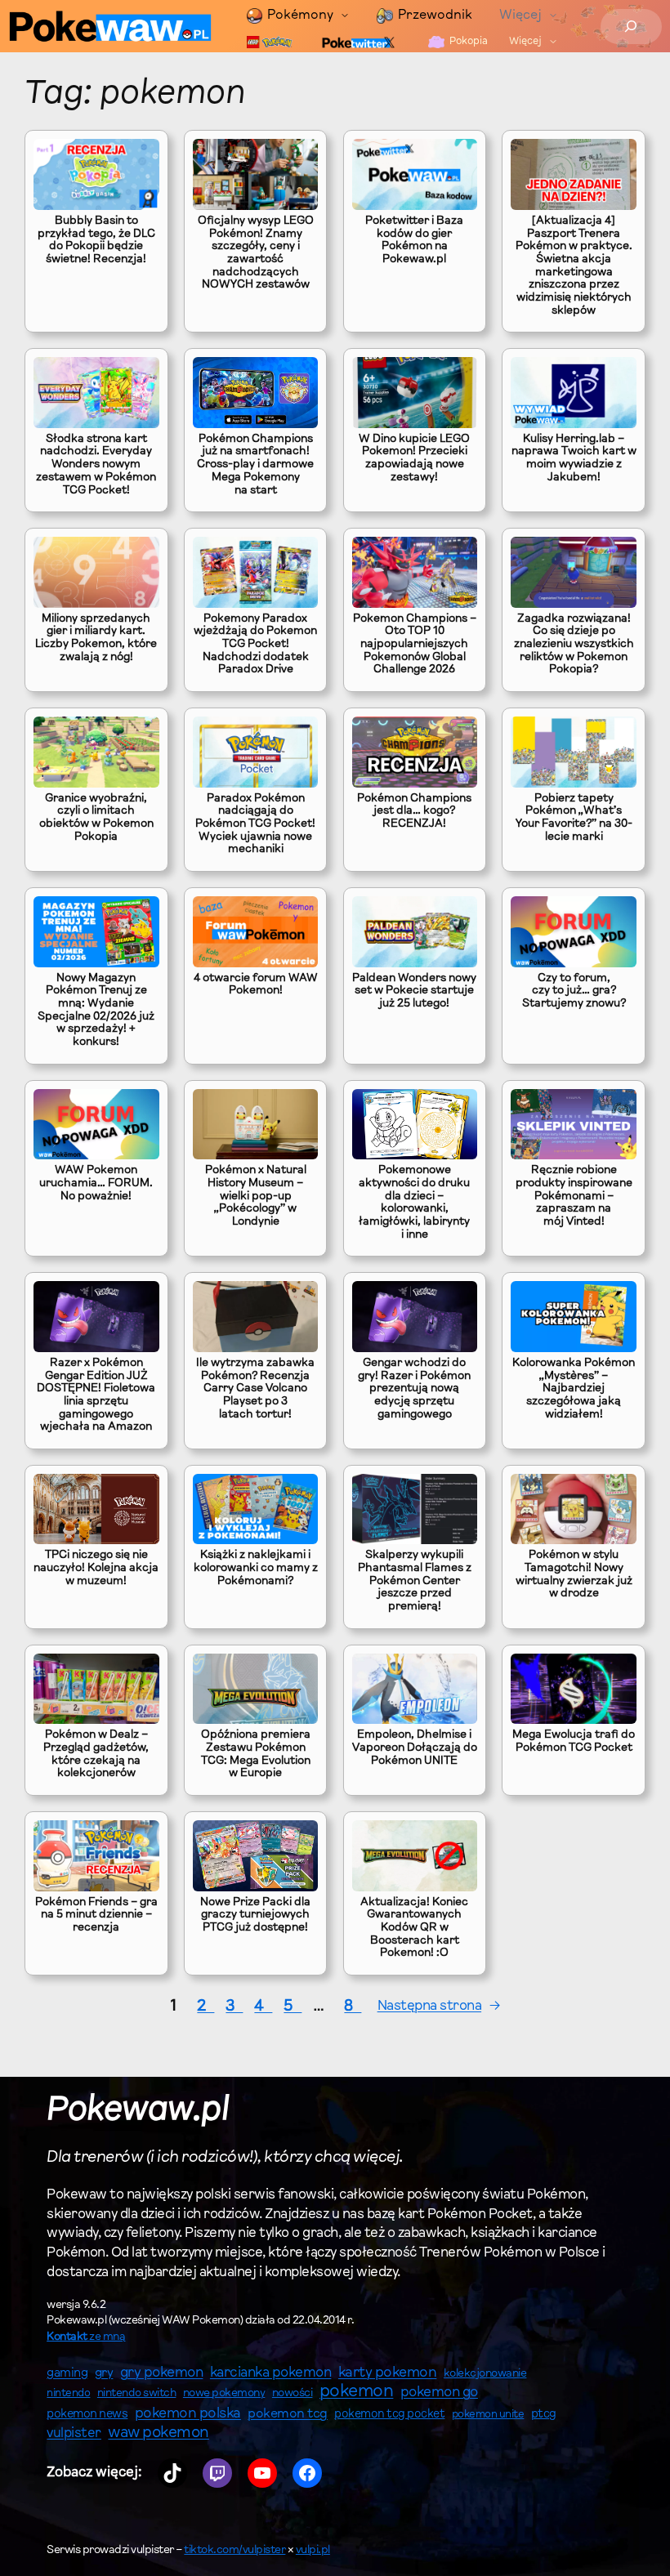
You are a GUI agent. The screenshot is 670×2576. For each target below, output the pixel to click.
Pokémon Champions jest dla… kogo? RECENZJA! (414, 812)
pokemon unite (488, 2415)
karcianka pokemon (271, 2373)
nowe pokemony (224, 2394)
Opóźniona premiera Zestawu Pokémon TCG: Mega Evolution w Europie (256, 1755)
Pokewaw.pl (138, 2112)
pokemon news (87, 2415)
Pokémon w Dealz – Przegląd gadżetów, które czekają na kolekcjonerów (96, 1755)
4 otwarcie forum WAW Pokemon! (256, 985)
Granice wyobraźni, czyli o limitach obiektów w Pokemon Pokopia (96, 818)
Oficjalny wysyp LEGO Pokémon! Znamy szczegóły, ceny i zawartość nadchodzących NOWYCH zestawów (256, 253)
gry (104, 2373)
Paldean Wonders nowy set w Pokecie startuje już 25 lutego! (414, 991)
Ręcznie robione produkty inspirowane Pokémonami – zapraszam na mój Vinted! (574, 1196)
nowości (293, 2394)
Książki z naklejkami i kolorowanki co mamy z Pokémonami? (256, 1568)
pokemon (357, 2392)
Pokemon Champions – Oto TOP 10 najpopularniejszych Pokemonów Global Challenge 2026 (415, 645)
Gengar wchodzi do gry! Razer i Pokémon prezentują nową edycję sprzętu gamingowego (414, 1389)
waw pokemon (159, 2433)
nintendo (68, 2393)
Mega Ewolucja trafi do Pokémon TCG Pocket (574, 1742)
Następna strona (439, 2006)
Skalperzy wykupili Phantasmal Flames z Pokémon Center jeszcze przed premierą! (415, 1581)
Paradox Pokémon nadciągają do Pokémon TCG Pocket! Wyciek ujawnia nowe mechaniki (255, 825)
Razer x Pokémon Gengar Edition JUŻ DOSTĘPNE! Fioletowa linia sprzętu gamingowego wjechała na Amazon (96, 1395)
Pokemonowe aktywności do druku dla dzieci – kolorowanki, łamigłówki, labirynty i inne (414, 1203)
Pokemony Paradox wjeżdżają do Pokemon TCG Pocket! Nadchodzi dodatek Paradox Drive (255, 645)
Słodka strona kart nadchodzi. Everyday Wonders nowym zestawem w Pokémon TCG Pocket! (96, 465)
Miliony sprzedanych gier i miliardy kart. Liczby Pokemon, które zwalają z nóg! (96, 638)
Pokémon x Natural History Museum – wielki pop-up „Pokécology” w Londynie (256, 1196)
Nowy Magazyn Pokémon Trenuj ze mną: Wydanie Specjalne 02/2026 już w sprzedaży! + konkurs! (96, 1011)
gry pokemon (162, 2373)
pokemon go (439, 2393)
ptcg (544, 2415)
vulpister (74, 2434)
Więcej (520, 16)
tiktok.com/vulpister (234, 2551)
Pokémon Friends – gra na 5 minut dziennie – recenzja (96, 1915)
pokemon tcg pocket (389, 2415)
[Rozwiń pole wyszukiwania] (631, 27)
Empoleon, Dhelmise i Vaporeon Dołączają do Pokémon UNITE (415, 1748)
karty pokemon (388, 2373)
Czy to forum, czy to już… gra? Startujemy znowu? (574, 991)
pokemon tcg (288, 2414)
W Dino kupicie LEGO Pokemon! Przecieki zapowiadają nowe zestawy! (414, 459)
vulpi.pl (313, 2551)
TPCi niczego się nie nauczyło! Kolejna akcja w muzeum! (96, 1568)
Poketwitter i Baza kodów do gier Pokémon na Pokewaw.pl (414, 241)
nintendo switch (137, 2394)
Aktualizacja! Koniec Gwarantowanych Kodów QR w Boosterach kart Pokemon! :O (414, 1929)
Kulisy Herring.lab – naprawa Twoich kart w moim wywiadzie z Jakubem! (574, 459)
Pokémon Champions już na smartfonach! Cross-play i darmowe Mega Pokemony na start (255, 465)
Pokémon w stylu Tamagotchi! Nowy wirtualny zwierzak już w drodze (574, 1575)
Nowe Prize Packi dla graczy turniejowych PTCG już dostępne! (255, 1915)
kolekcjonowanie (485, 2374)
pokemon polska (188, 2414)
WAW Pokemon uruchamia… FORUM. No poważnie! (96, 1183)
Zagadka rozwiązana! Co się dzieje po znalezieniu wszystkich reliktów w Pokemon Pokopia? (574, 645)
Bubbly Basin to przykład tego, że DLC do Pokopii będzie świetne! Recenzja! (96, 241)
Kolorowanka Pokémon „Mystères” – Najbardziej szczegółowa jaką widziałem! (574, 1389)
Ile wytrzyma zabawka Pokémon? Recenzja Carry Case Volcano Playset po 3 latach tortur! (255, 1389)
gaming (67, 2374)
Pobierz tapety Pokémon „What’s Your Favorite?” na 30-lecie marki (574, 818)
